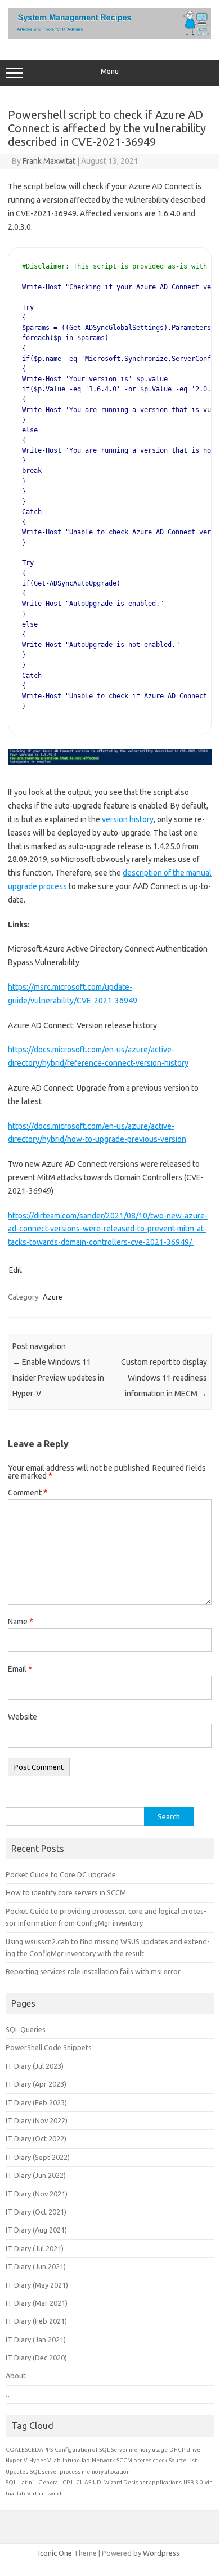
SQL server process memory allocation (80, 2472)
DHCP (177, 2450)
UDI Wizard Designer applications (137, 2482)
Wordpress (161, 2553)
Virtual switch (45, 2494)
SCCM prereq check (142, 2460)
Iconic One (55, 2553)
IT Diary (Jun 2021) (36, 2266)
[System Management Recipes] (110, 36)
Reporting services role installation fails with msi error (93, 1971)
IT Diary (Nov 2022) (37, 2120)
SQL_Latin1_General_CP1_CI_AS (48, 2482)
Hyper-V (17, 2460)
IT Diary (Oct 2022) (36, 2139)
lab (86, 2460)
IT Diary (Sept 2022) (38, 2157)
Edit (15, 1270)
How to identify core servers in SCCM (66, 1892)
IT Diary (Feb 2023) (36, 2102)
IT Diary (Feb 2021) (36, 2321)
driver (195, 2450)
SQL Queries (26, 2029)
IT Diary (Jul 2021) (35, 2248)
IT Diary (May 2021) (37, 2285)
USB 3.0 (193, 2482)
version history (127, 819)
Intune (71, 2460)
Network (103, 2460)
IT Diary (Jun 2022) (36, 2175)
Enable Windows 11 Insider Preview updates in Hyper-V (58, 1378)
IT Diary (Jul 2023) (35, 2066)
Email (20, 1669)
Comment (28, 1493)
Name (21, 1622)
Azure (53, 1297)
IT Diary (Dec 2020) (36, 2358)
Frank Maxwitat (49, 161)
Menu (110, 71)
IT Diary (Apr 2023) (36, 2084)
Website (23, 1717)
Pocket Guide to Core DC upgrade (61, 1874)
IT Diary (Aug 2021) (36, 2230)
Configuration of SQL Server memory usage (111, 2450)
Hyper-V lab (45, 2460)
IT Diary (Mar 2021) (37, 2303)
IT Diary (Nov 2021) (37, 2194)
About (16, 2376)
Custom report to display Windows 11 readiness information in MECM (164, 1378)
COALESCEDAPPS (29, 2450)
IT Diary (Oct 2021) (36, 2212)
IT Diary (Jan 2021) (36, 2340)
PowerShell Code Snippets (49, 2047)
